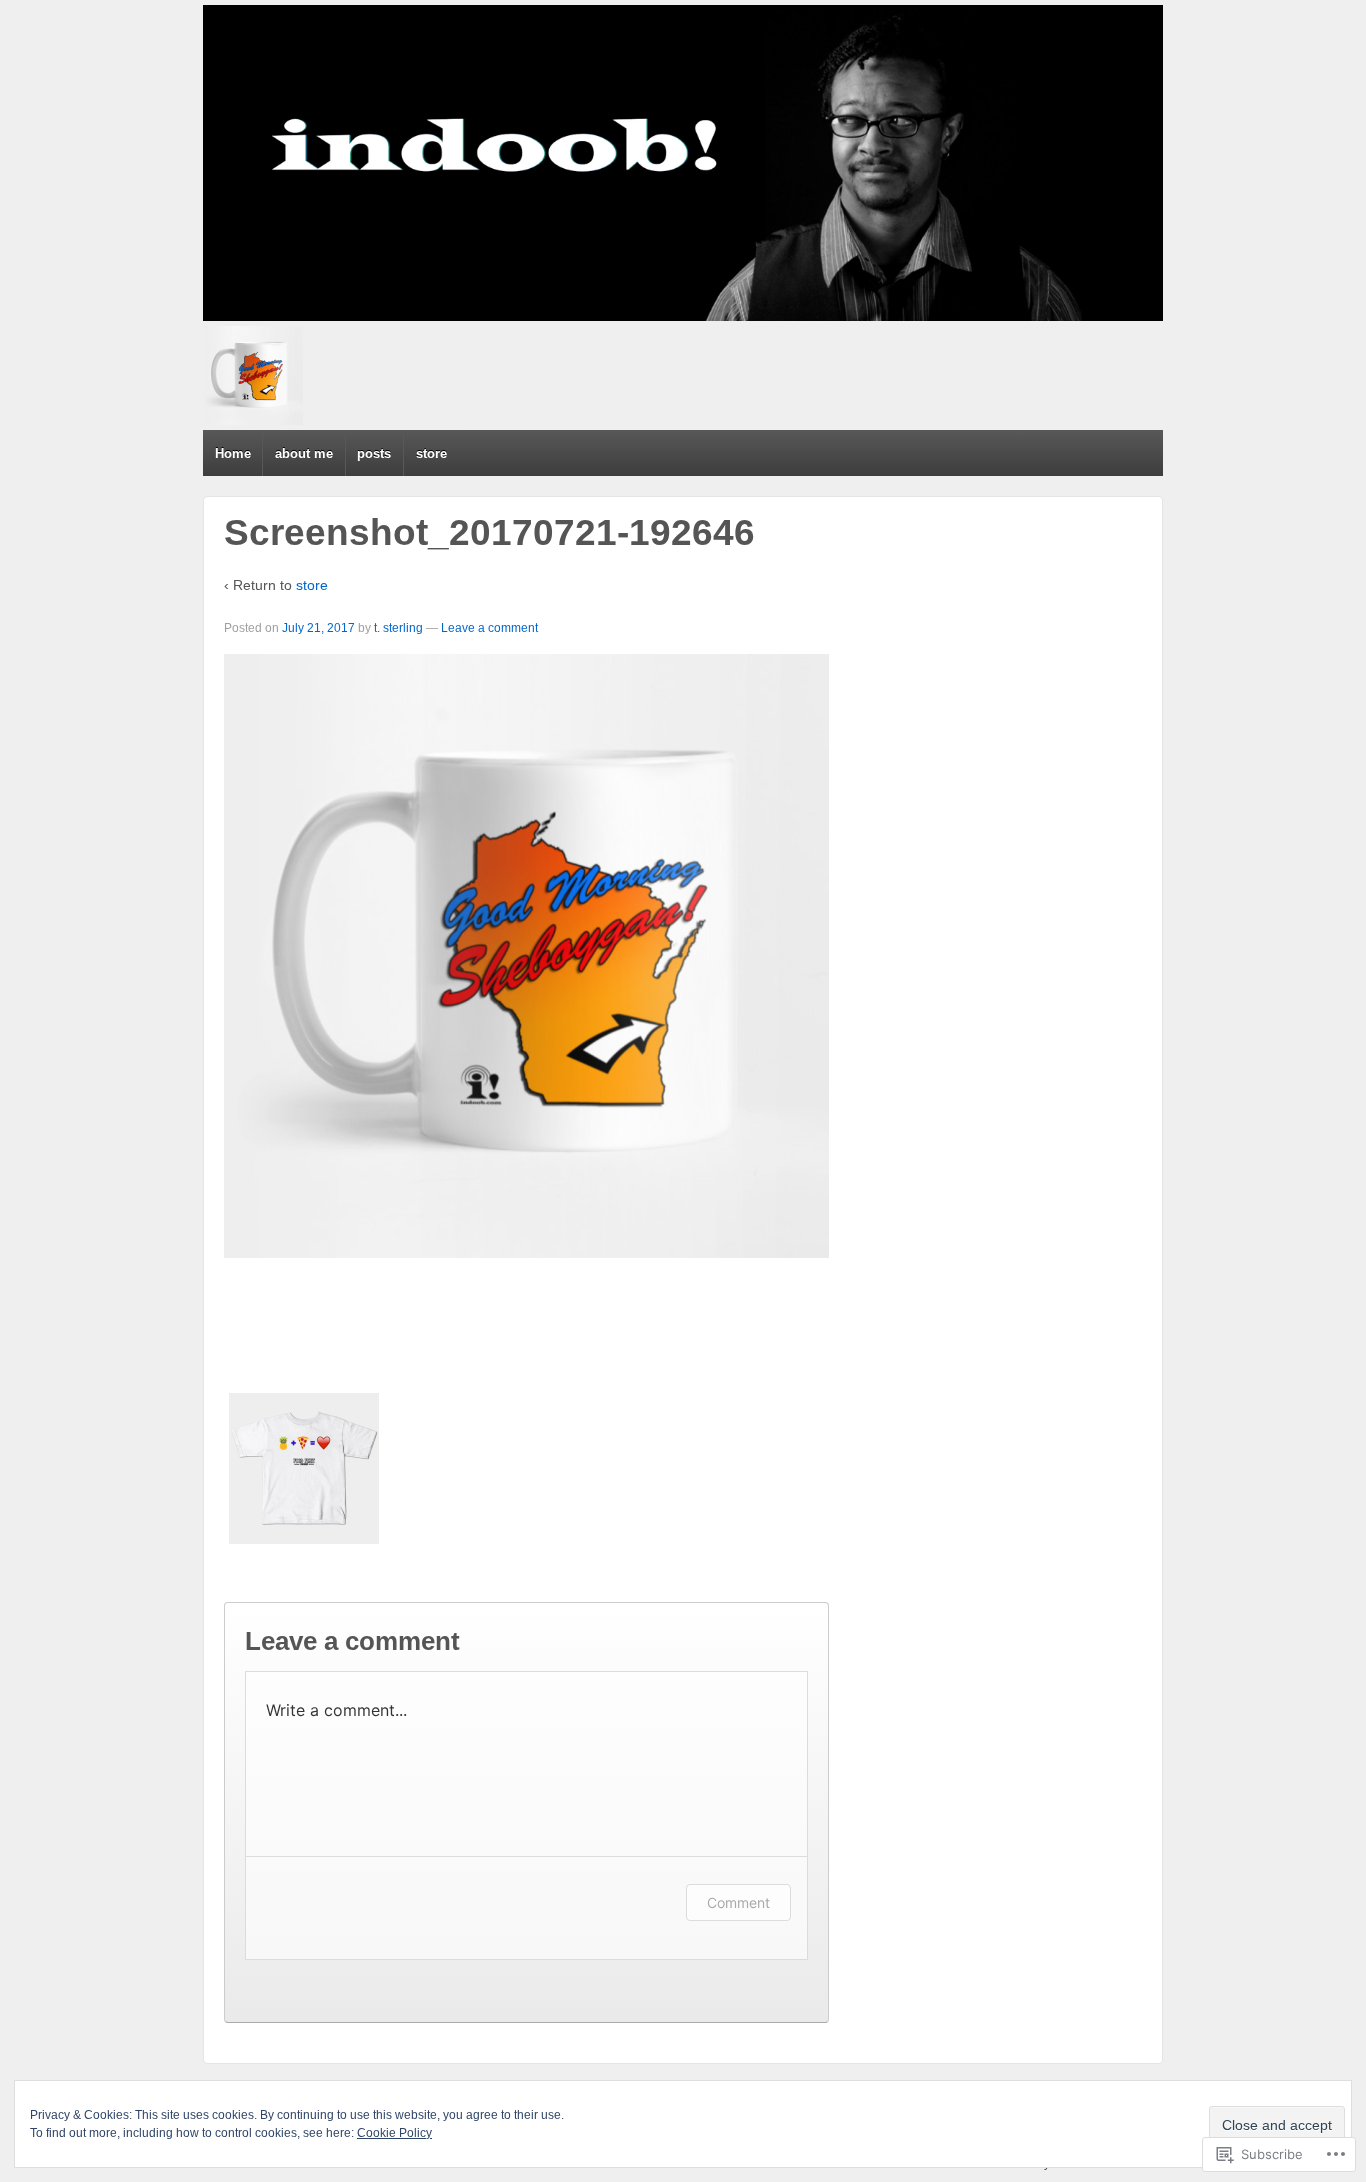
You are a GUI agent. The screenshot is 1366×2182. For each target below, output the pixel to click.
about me (304, 453)
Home (233, 453)
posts (374, 453)
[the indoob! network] (683, 163)
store (431, 453)
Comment (738, 1902)
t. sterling (398, 628)
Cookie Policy (394, 2133)
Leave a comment (489, 628)
